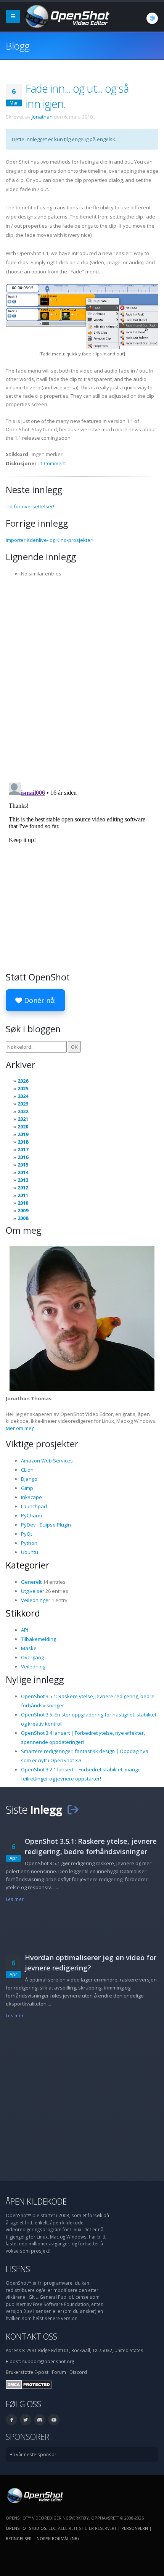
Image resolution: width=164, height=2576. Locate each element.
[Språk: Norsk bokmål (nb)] (152, 18)
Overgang (32, 1657)
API (25, 1630)
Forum (59, 2372)
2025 (23, 1088)
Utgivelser (33, 1591)
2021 (23, 1119)
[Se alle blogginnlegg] (73, 1809)
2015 (23, 1165)
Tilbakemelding (39, 1639)
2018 (23, 1142)
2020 (23, 1126)
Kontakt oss (31, 2336)
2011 (23, 1195)
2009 (23, 1210)
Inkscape (31, 1497)
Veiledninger (36, 1600)
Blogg (18, 46)
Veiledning (33, 1666)
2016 (23, 1157)
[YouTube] (54, 2420)
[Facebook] (11, 2420)
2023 (23, 1104)
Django (29, 1479)
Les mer (15, 1899)
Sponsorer (27, 2437)
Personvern (135, 2528)
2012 (23, 1188)
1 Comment (53, 463)
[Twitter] (26, 2420)
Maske (29, 1648)
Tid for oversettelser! (30, 506)
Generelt (31, 1582)
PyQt (27, 1534)
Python (29, 1543)
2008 (23, 1218)
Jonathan (42, 117)
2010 (23, 1203)
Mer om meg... (22, 1428)
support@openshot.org (48, 2361)
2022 (23, 1111)
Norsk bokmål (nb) (58, 2538)
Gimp (27, 1488)
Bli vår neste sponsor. (34, 2454)
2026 (23, 1081)
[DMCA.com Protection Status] (29, 2384)
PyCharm (31, 1515)
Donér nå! (39, 1000)
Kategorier (28, 1565)
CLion (27, 1470)
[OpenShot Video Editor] (66, 16)
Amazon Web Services (47, 1461)
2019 (23, 1134)
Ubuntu (30, 1552)
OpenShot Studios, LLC (31, 2528)
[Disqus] (82, 677)
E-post (41, 2372)
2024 (23, 1096)
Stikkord (23, 1613)
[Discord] (40, 2420)
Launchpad (34, 1506)
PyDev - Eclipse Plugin (46, 1525)
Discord (78, 2372)
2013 (23, 1180)
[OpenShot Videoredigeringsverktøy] (35, 2495)
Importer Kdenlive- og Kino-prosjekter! (50, 540)
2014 (23, 1172)
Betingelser (19, 2538)
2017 (23, 1149)
